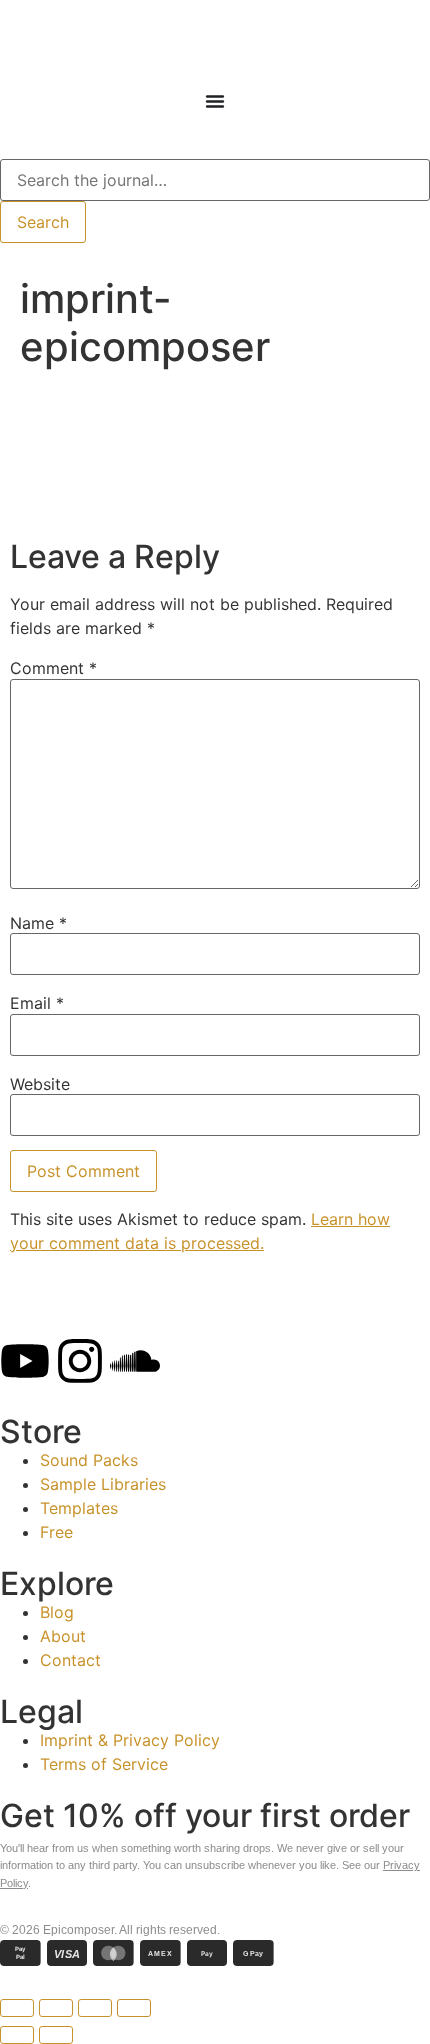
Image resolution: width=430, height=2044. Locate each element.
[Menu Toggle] (215, 101)
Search (43, 222)
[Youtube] (25, 1361)
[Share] (56, 2008)
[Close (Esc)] (17, 2008)
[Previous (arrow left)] (17, 2035)
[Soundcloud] (135, 1361)
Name (38, 923)
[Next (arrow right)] (56, 2035)
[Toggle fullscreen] (95, 2008)
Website (40, 1084)
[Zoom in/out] (134, 2008)
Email (37, 1003)
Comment (53, 668)
